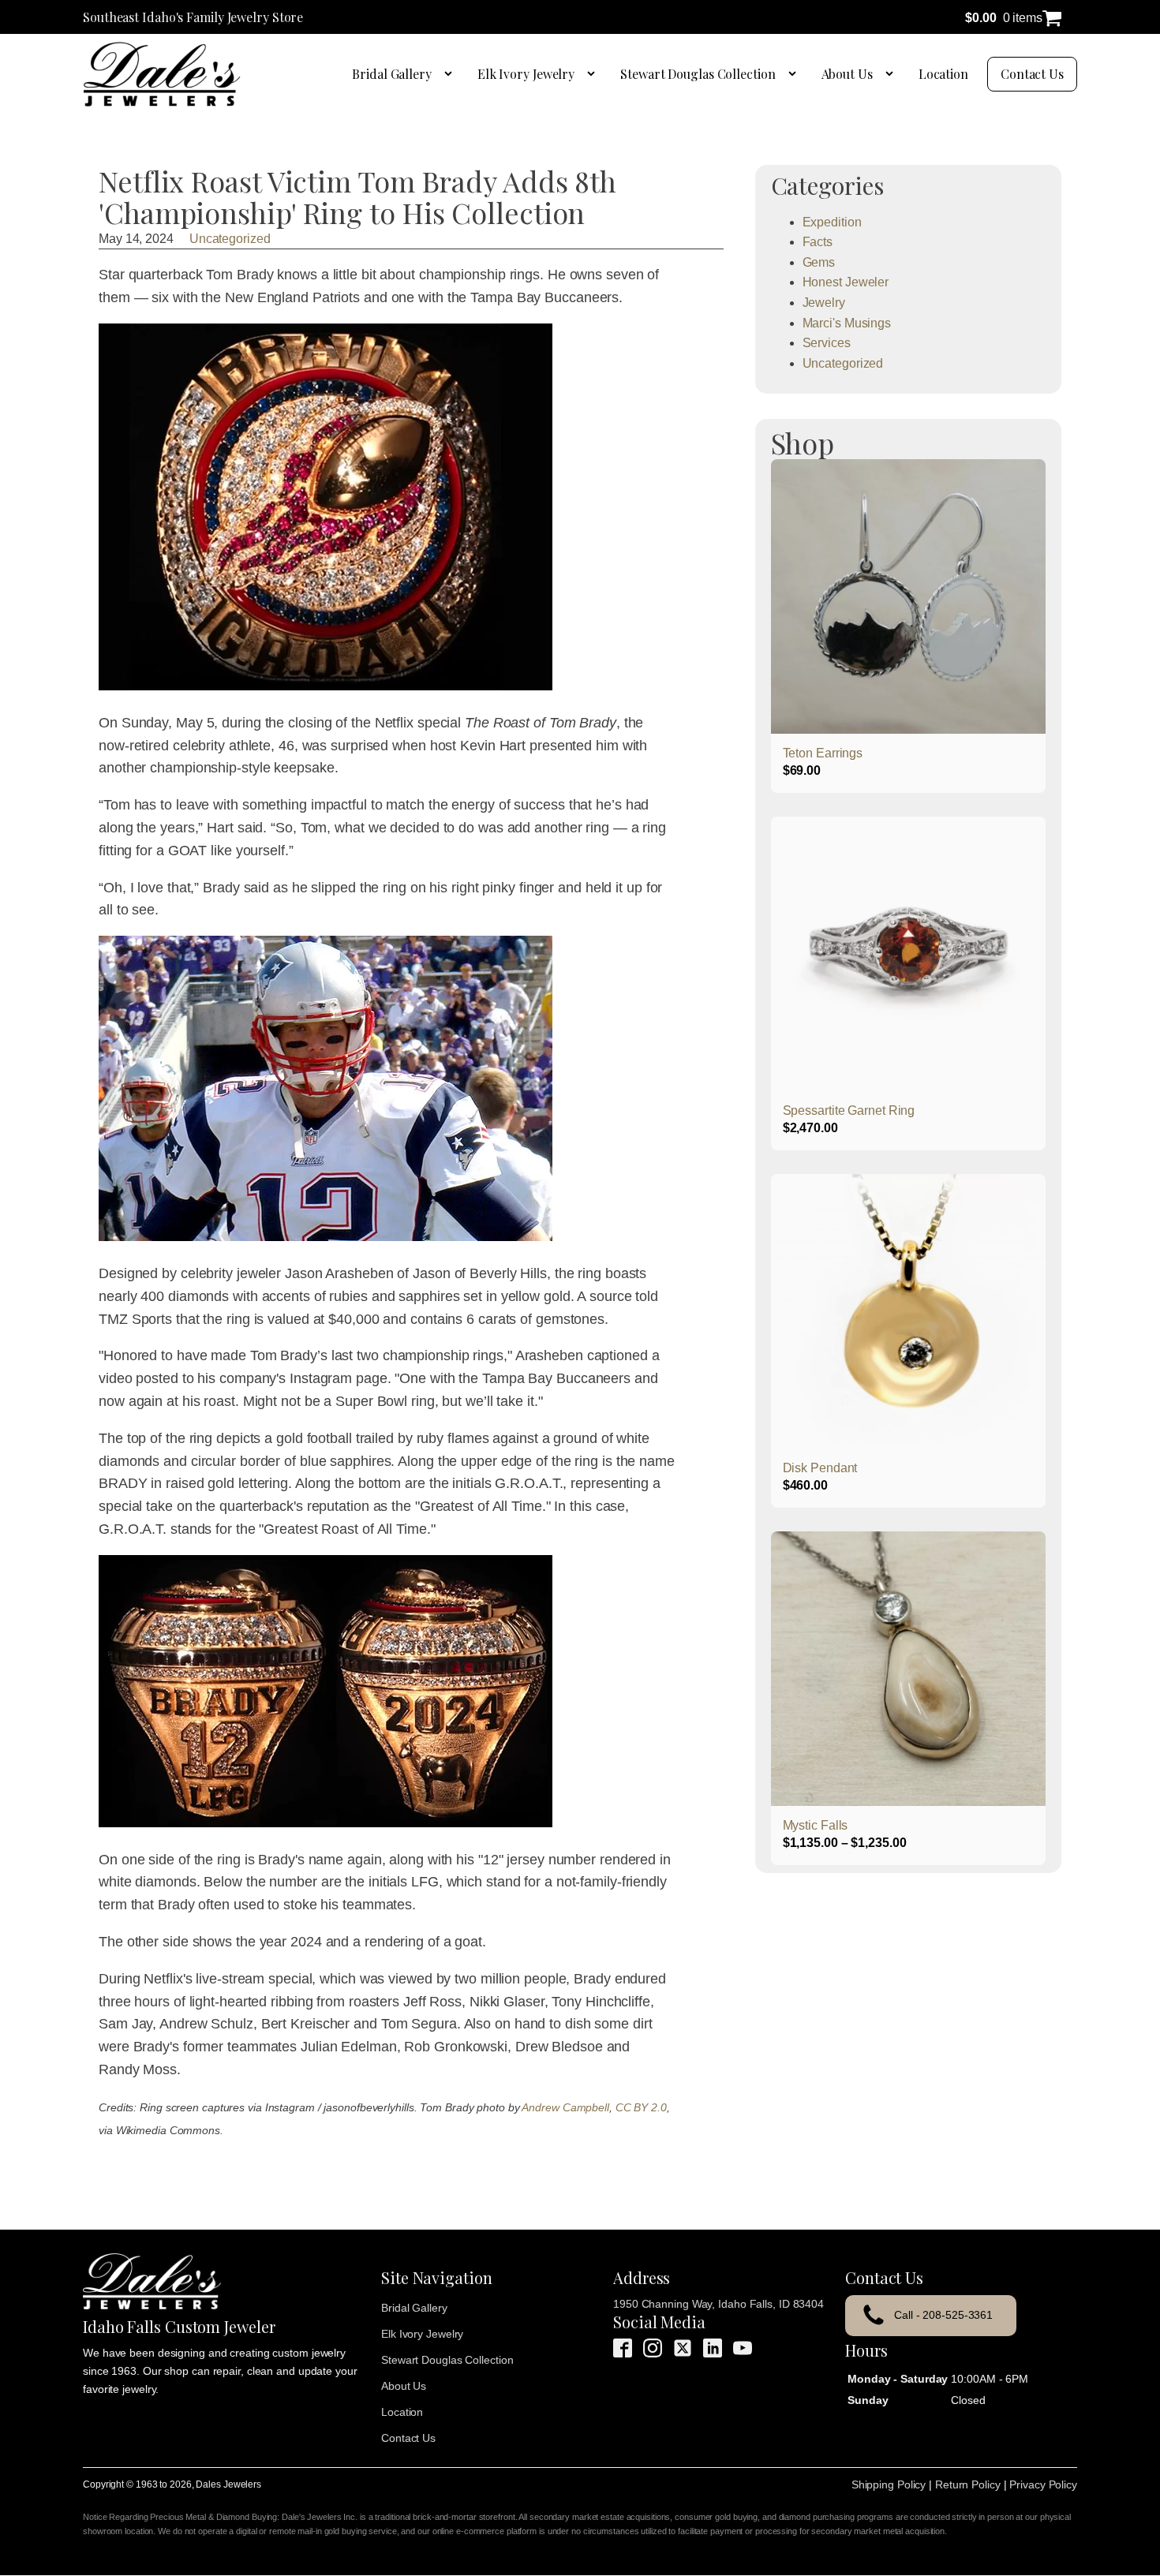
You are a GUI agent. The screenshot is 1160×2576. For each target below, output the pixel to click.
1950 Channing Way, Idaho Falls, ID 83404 (718, 2304)
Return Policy (968, 2484)
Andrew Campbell (565, 2107)
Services (827, 343)
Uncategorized (230, 239)
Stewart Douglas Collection (698, 74)
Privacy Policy (1043, 2484)
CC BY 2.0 (641, 2107)
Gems (819, 262)
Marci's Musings (847, 323)
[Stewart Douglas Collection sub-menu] (795, 74)
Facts (818, 242)
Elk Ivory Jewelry (526, 74)
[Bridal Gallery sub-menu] (451, 74)
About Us (847, 74)
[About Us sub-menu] (892, 74)
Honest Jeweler (846, 282)
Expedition (832, 222)
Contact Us (1032, 74)
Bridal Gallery (392, 74)
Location (943, 74)
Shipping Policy (889, 2484)
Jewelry (824, 303)
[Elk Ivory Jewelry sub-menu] (594, 74)
